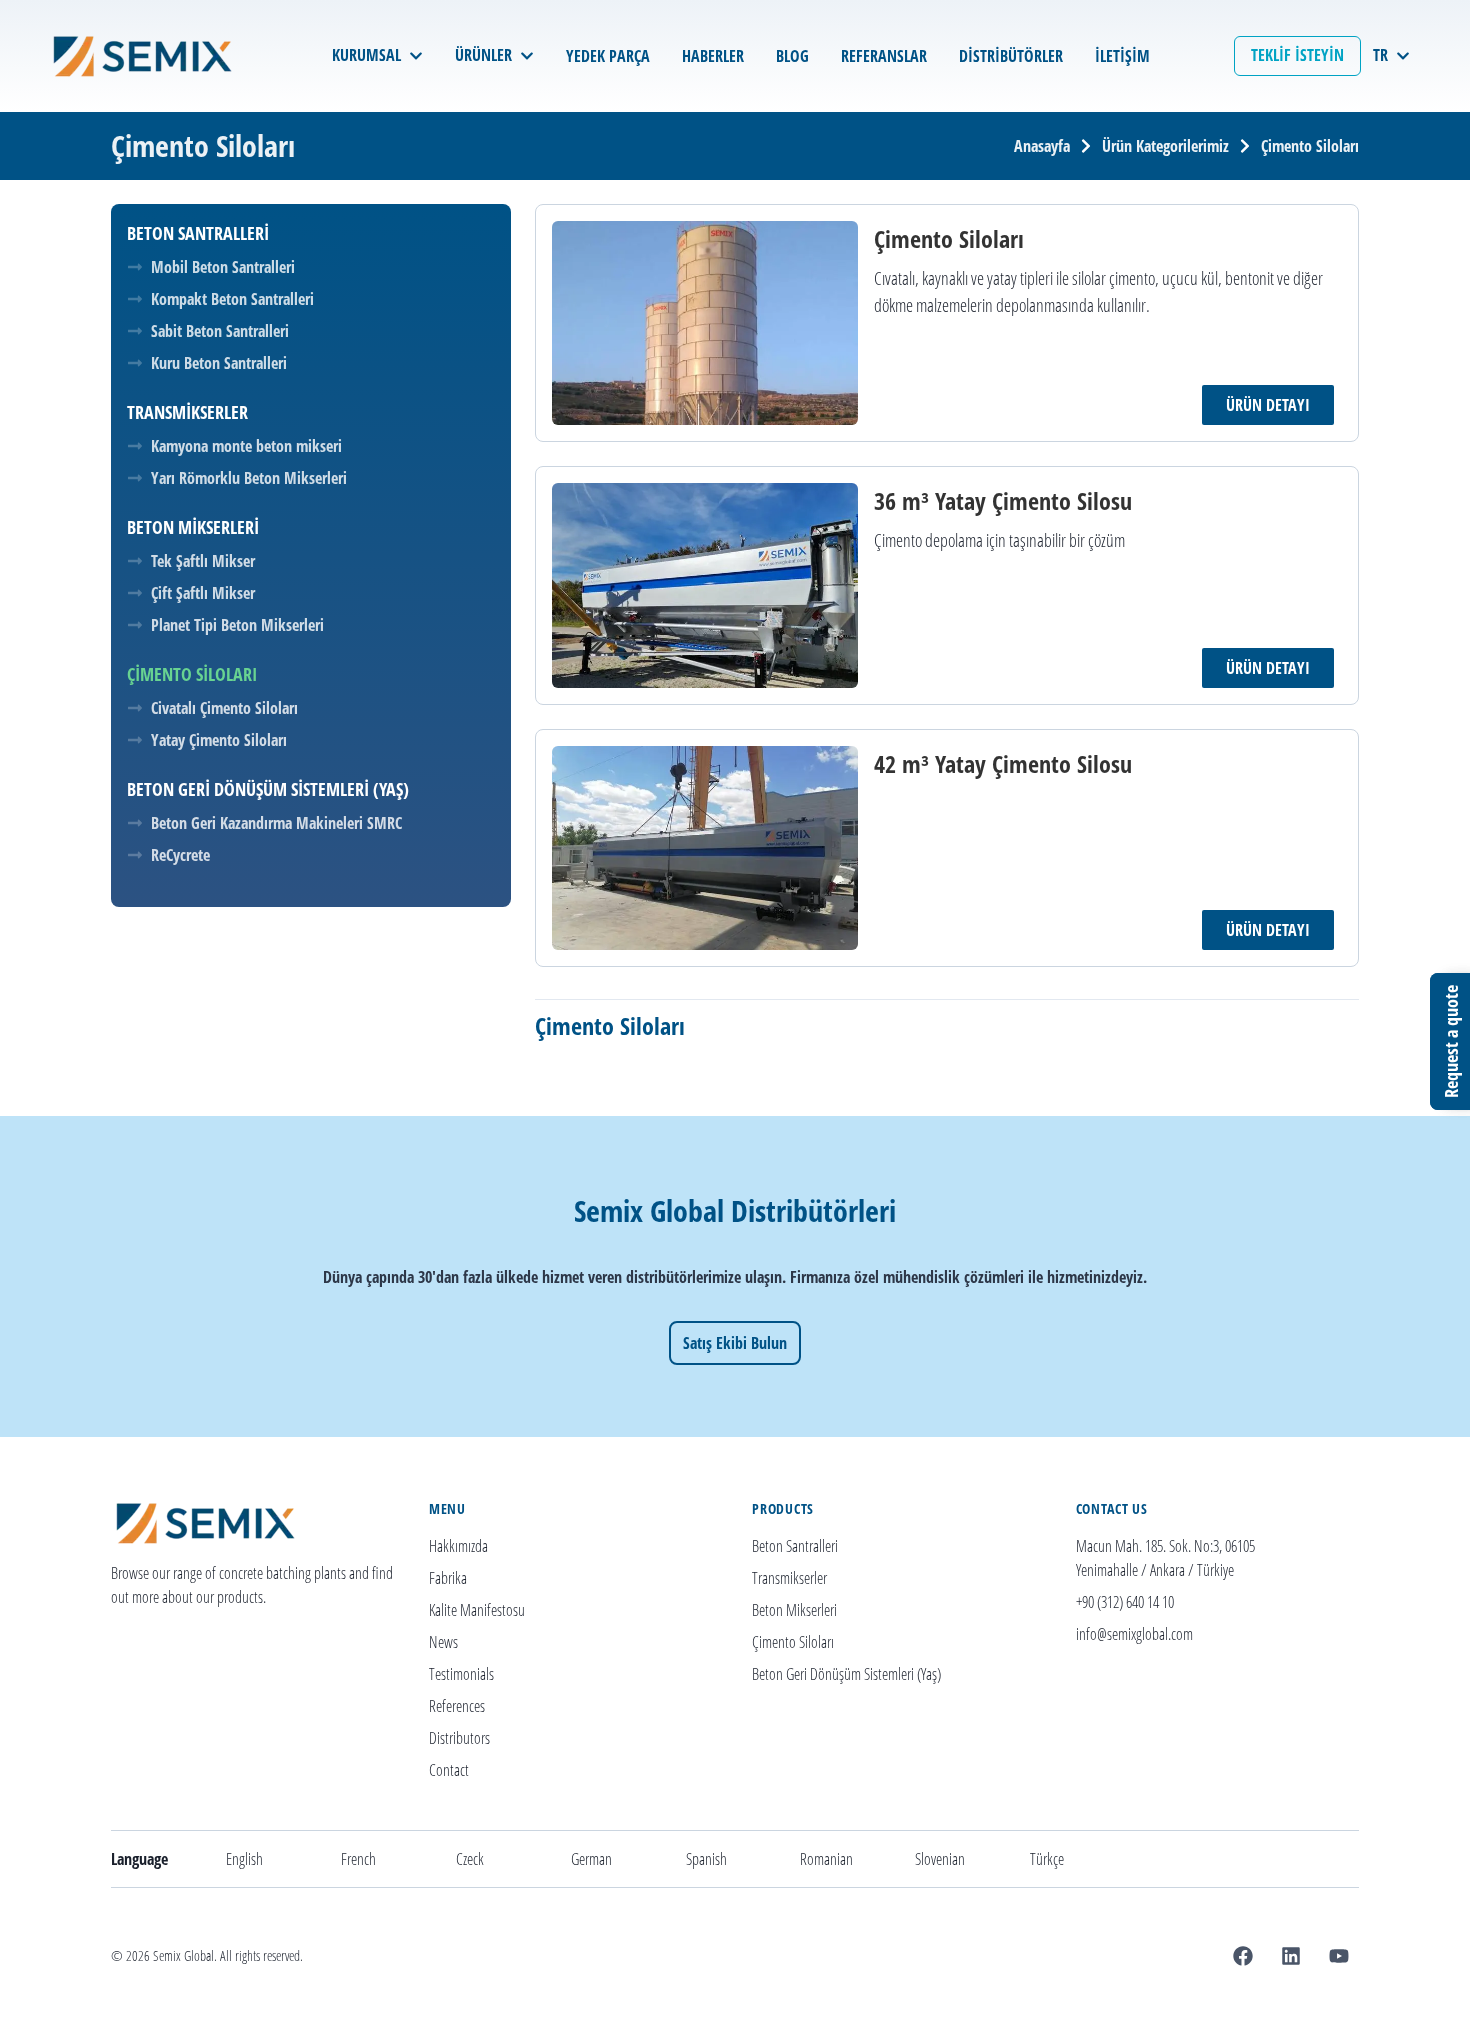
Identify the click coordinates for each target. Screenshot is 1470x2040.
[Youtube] (1339, 1956)
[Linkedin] (1291, 1956)
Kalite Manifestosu (477, 1610)
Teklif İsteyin (1297, 55)
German (591, 1859)
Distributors (459, 1738)
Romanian (826, 1859)
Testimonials (461, 1674)
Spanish (706, 1859)
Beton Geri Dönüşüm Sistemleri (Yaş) (846, 1674)
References (457, 1706)
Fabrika (448, 1578)
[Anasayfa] (147, 56)
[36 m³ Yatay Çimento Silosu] (705, 585)
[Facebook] (1243, 1956)
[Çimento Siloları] (705, 323)
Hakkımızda (458, 1546)
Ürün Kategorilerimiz (1165, 146)
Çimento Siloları (793, 1642)
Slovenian (940, 1859)
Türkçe (1047, 1859)
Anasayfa (1042, 146)
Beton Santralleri (795, 1546)
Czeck (470, 1859)
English (244, 1859)
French (358, 1859)
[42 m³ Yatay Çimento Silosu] (705, 848)
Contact (449, 1770)
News (443, 1642)
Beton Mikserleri (794, 1610)
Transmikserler (789, 1578)
